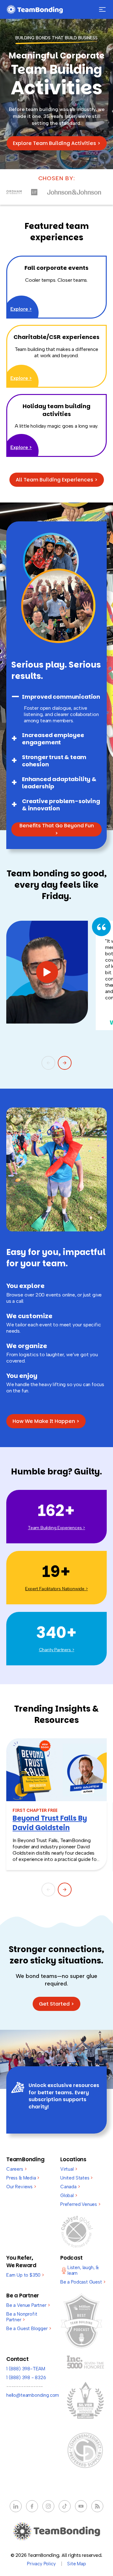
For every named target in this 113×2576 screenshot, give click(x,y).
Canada (70, 2187)
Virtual (69, 2169)
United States (76, 2178)
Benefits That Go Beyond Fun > (57, 829)
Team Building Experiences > (56, 1528)
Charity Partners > (57, 1650)
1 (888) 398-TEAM (26, 2369)
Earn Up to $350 (25, 2275)
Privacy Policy (41, 2564)
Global (69, 2196)
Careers (16, 2169)
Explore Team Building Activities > (57, 143)
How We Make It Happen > (46, 1421)
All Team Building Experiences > (57, 480)
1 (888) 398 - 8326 (26, 2378)
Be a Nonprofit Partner (22, 2317)
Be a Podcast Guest (83, 2282)
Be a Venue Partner (28, 2305)
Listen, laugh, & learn (83, 2270)
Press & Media (23, 2178)
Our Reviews (21, 2187)
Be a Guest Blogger (29, 2329)
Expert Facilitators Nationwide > (56, 1589)
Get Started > (56, 2004)
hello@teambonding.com (33, 2395)
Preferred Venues (80, 2204)
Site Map (77, 2564)
